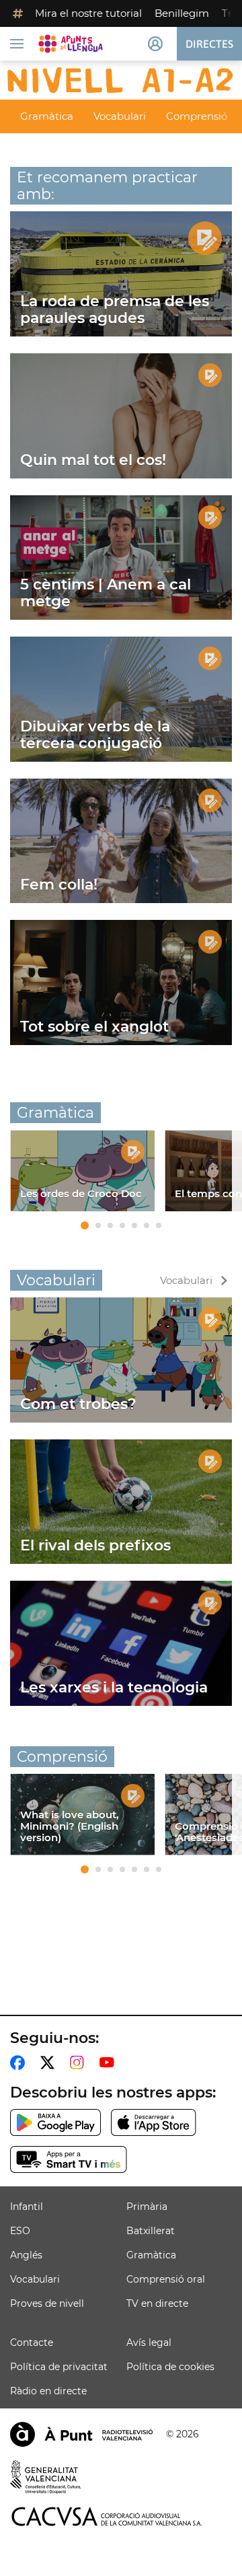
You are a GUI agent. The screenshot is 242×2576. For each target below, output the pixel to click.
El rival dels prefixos (95, 1545)
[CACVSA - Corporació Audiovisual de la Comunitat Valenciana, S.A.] (107, 2516)
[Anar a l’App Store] (154, 2122)
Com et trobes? (78, 1404)
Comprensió (197, 116)
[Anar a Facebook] (20, 2063)
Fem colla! (59, 885)
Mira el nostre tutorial (88, 13)
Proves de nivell (47, 2303)
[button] (85, 1225)
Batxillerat (151, 2231)
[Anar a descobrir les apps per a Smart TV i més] (69, 2159)
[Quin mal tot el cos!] (121, 416)
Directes (209, 44)
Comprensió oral (166, 2279)
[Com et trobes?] (121, 1360)
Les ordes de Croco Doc (81, 1193)
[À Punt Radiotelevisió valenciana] (81, 2434)
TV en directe (157, 2303)
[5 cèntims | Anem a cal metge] (121, 558)
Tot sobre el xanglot (94, 1027)
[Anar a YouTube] (110, 2063)
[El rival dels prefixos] (121, 1502)
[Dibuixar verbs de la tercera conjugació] (121, 699)
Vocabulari (120, 116)
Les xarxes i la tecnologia (114, 1687)
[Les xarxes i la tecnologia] (121, 1643)
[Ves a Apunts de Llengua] (71, 44)
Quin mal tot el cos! (93, 460)
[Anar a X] (50, 2063)
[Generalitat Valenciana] (46, 2477)
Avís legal (149, 2342)
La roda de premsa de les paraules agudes (115, 310)
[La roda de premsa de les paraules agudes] (121, 274)
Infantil (27, 2207)
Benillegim (182, 13)
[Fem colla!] (121, 841)
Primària (147, 2207)
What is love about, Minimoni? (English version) (70, 1826)
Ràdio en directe (48, 2391)
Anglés (26, 2255)
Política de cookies (170, 2367)
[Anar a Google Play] (55, 2122)
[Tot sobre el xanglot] (121, 982)
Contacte (32, 2342)
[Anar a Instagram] (80, 2063)
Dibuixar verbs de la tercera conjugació (95, 735)
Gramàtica (47, 116)
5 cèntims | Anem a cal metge (106, 593)
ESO (20, 2231)
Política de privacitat (59, 2367)
